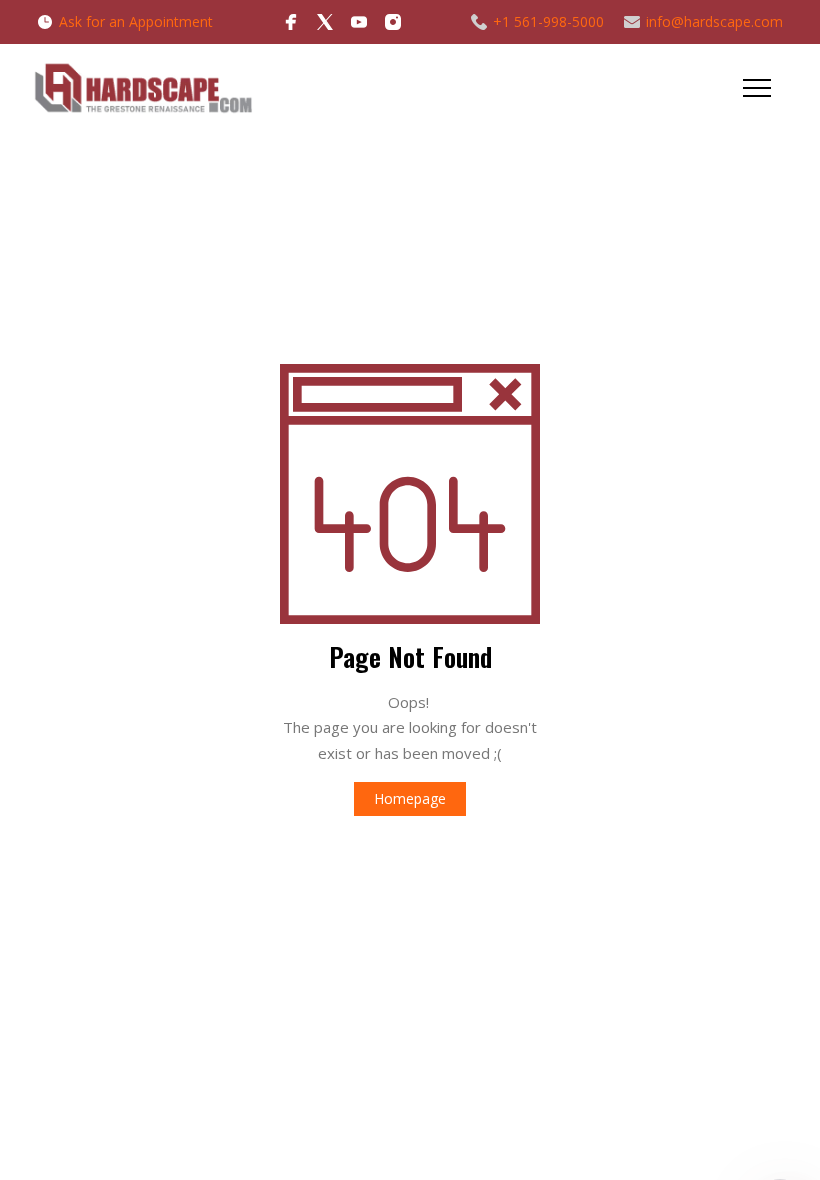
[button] (757, 88)
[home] (143, 88)
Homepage (410, 798)
